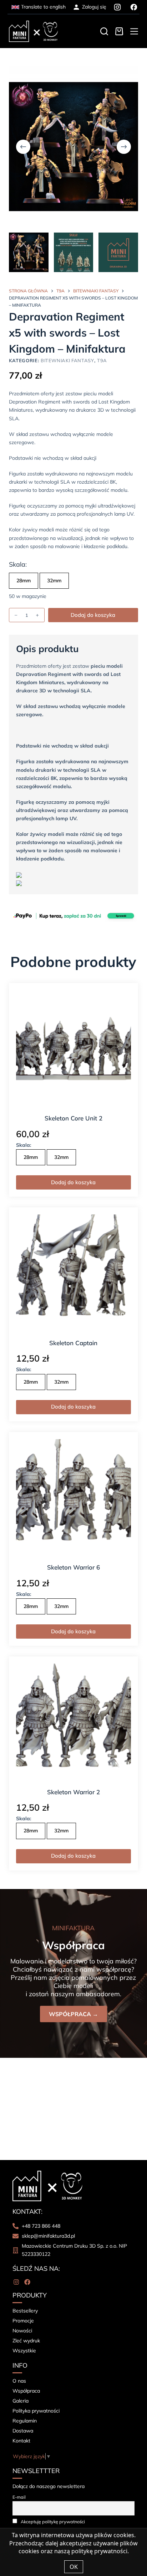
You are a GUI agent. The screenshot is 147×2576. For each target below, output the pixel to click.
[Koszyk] (119, 31)
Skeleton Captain (73, 1343)
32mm (54, 581)
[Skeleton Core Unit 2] (74, 1048)
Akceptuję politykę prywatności (53, 2522)
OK (74, 2567)
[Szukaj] (104, 31)
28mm (24, 581)
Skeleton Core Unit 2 (73, 1118)
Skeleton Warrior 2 (73, 1792)
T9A (102, 360)
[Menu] (134, 31)
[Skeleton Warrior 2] (74, 1721)
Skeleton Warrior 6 (73, 1567)
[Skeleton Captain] (74, 1272)
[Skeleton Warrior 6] (74, 1497)
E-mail (19, 2497)
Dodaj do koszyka (93, 615)
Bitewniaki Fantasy (67, 360)
